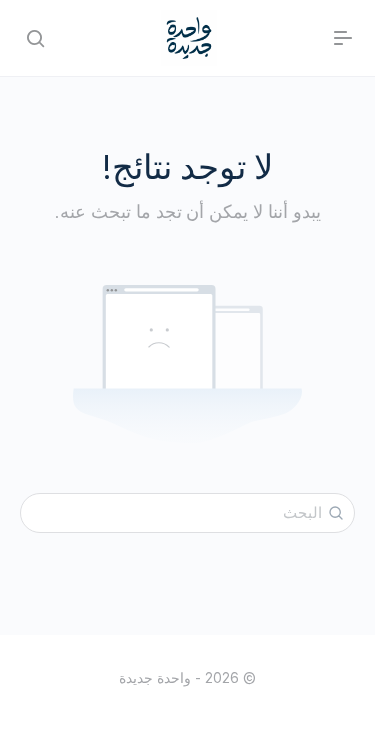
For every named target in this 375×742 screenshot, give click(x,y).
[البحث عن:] (187, 513)
